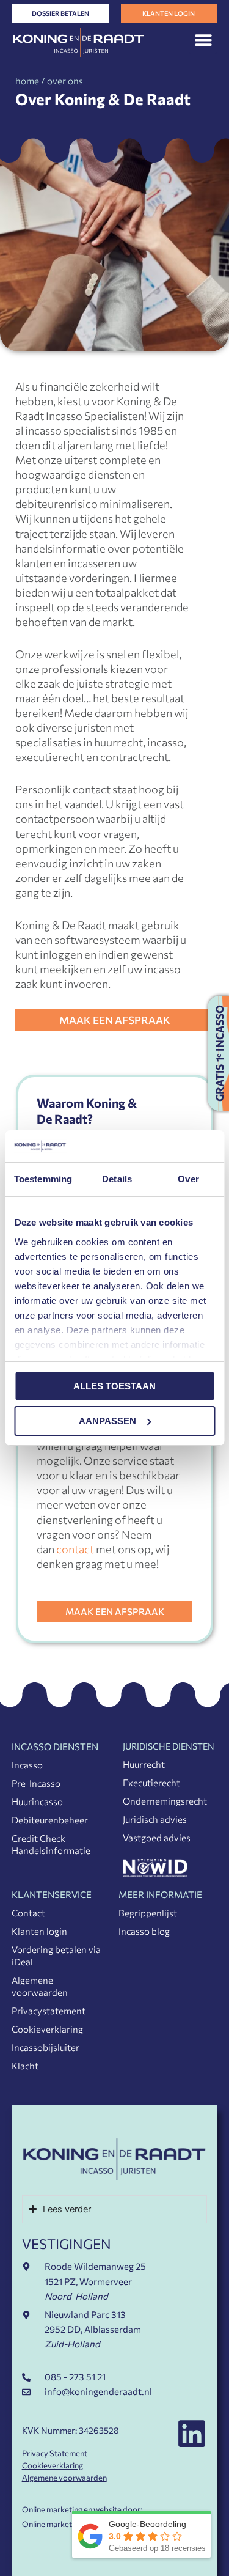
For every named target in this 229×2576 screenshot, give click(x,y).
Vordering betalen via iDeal (56, 1956)
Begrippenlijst (148, 1913)
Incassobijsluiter (45, 2047)
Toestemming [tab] (43, 1179)
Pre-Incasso (36, 1783)
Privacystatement (49, 2011)
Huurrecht (144, 1764)
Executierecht (151, 1783)
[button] (203, 40)
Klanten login (39, 1931)
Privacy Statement (55, 2453)
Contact (28, 1913)
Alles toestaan (114, 1386)
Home (27, 81)
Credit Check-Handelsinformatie (51, 1844)
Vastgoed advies (157, 1838)
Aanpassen (107, 1421)
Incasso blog (144, 1931)
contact (75, 1549)
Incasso (27, 1765)
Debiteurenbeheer (50, 1820)
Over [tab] (188, 1179)
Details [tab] (117, 1179)
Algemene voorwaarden (40, 1986)
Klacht (25, 2066)
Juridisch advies (155, 1819)
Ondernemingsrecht (165, 1801)
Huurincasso (37, 1801)
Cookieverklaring (47, 2029)
